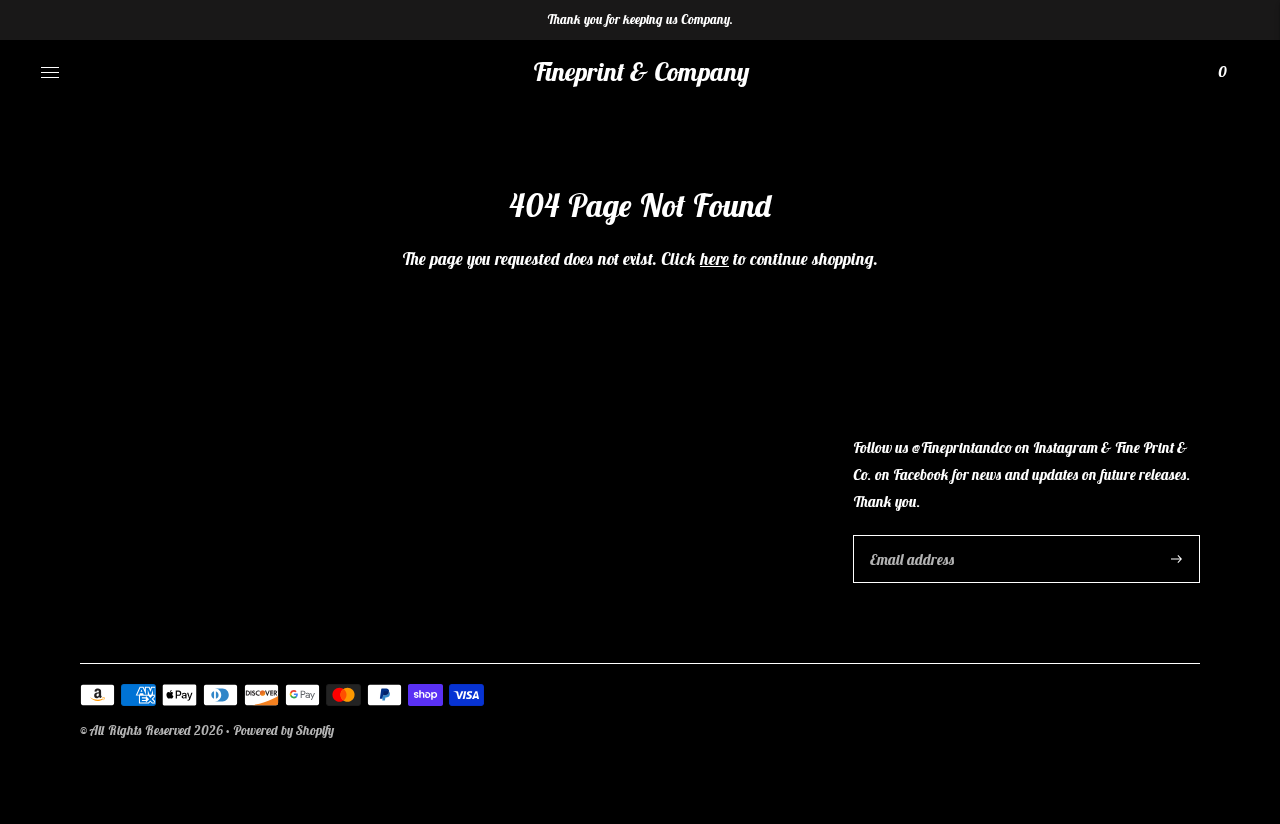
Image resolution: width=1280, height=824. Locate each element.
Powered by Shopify (283, 730)
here (714, 259)
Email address (910, 535)
